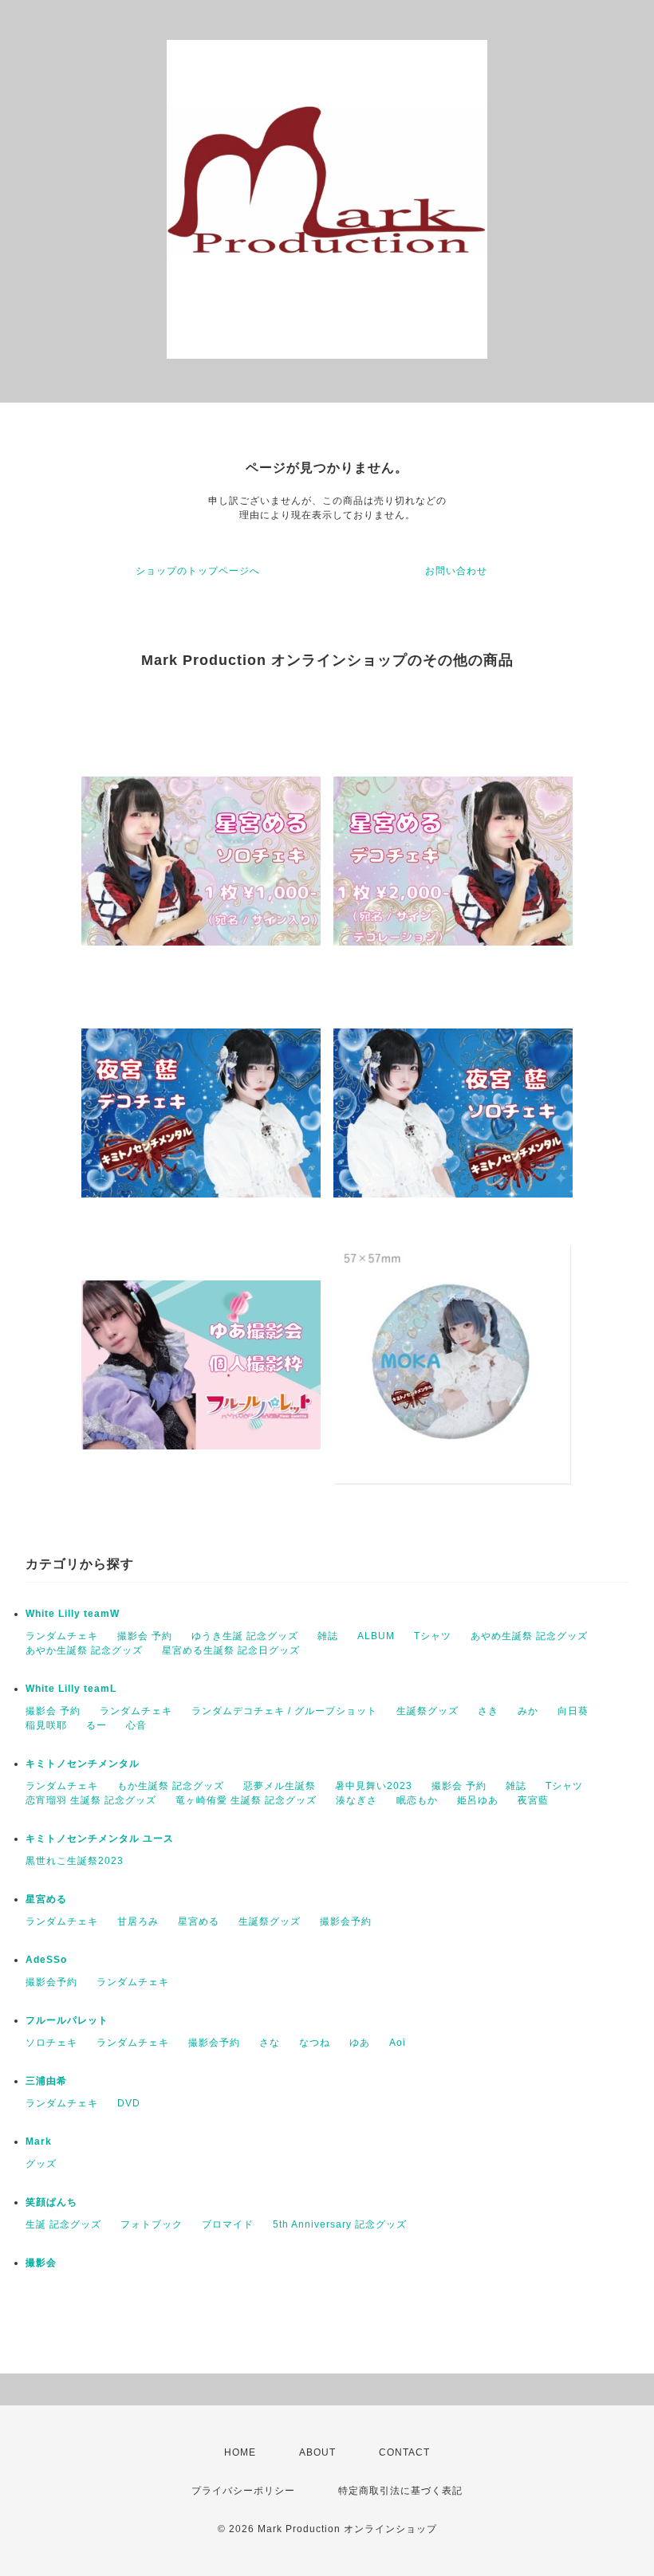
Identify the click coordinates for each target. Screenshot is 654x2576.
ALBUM (376, 1636)
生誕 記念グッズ (63, 2224)
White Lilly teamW (73, 1614)
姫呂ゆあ (478, 1800)
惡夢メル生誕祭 (280, 1786)
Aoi (398, 2043)
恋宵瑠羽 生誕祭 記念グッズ (91, 1800)
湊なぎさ (357, 1800)
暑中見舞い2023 (374, 1786)
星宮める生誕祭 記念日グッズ (231, 1650)
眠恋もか (417, 1800)
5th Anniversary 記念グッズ (340, 2224)
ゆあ (360, 2043)
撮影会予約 (346, 1921)
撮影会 (41, 2263)
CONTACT (404, 2452)
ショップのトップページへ (198, 571)
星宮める (46, 1899)
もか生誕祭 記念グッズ (171, 1786)
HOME (240, 2452)
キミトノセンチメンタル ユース (100, 1839)
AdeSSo (46, 1960)
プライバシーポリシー (243, 2491)
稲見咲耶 (46, 1725)
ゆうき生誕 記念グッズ (245, 1636)
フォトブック (152, 2224)
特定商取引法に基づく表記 (400, 2491)
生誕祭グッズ (427, 1711)
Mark (39, 2141)
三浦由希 (46, 2081)
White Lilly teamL (71, 1689)
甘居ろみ (138, 1921)
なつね (315, 2043)
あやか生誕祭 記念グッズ (84, 1650)
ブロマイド (228, 2224)
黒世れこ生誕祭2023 (75, 1861)
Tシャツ (433, 1636)
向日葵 (573, 1711)
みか (528, 1711)
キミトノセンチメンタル (83, 1764)
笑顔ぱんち (51, 2202)
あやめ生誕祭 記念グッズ (529, 1636)
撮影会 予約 (145, 1636)
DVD (129, 2103)
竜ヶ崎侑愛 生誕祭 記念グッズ (246, 1800)
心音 (136, 1725)
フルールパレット (67, 2020)
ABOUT (317, 2452)
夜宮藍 (533, 1800)
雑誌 (328, 1636)
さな (270, 2043)
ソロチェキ (51, 2043)
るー (97, 1725)
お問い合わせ (456, 571)
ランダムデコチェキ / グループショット (284, 1711)
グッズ (41, 2164)
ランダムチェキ (62, 1636)
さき (488, 1711)
